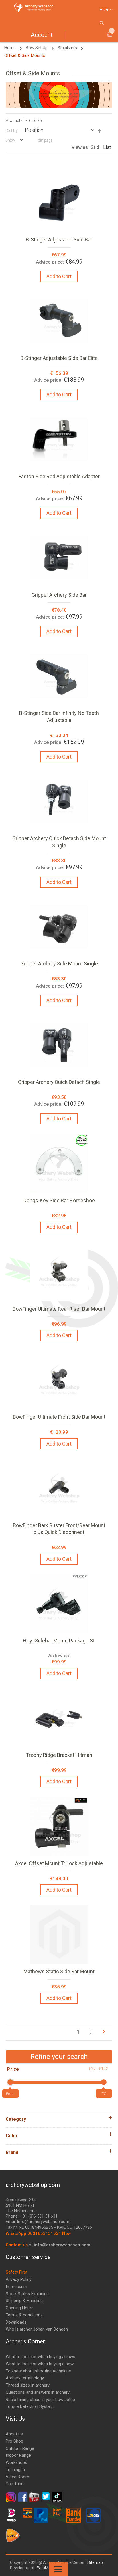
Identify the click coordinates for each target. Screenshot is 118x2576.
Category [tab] (16, 2119)
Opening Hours (20, 2308)
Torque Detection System (30, 2406)
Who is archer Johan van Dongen (37, 2329)
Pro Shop (14, 2441)
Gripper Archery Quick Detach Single (59, 1082)
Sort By (12, 130)
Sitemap (95, 2562)
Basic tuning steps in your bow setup (40, 2400)
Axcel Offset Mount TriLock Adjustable (59, 1863)
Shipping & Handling (24, 2301)
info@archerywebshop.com (62, 2245)
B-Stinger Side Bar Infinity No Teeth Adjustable (59, 716)
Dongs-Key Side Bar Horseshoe (59, 1200)
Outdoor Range (20, 2448)
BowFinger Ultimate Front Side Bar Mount (59, 1417)
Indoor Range (18, 2455)
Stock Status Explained (27, 2294)
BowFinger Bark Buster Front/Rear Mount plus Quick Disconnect (59, 1529)
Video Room (17, 2477)
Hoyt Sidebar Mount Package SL (59, 1641)
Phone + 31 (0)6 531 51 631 (32, 2216)
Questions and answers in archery (38, 2392)
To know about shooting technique (38, 2371)
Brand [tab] (12, 2152)
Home (11, 48)
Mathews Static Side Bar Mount (59, 1971)
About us (14, 2434)
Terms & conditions (24, 2315)
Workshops (16, 2462)
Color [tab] (12, 2136)
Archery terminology (25, 2378)
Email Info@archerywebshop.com (38, 2222)
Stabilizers (68, 48)
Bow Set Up (37, 48)
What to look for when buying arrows (41, 2357)
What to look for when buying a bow (40, 2364)
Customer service (28, 2257)
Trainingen (15, 2470)
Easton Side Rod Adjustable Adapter (59, 476)
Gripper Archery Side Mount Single (59, 964)
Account (42, 35)
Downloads (16, 2322)
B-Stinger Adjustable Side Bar (59, 240)
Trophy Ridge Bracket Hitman (59, 1755)
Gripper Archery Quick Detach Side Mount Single (59, 842)
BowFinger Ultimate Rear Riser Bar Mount (59, 1309)
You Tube (15, 2484)
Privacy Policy (19, 2279)
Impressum (16, 2287)
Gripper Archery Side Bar (59, 595)
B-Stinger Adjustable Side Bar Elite (59, 358)
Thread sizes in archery (28, 2385)
